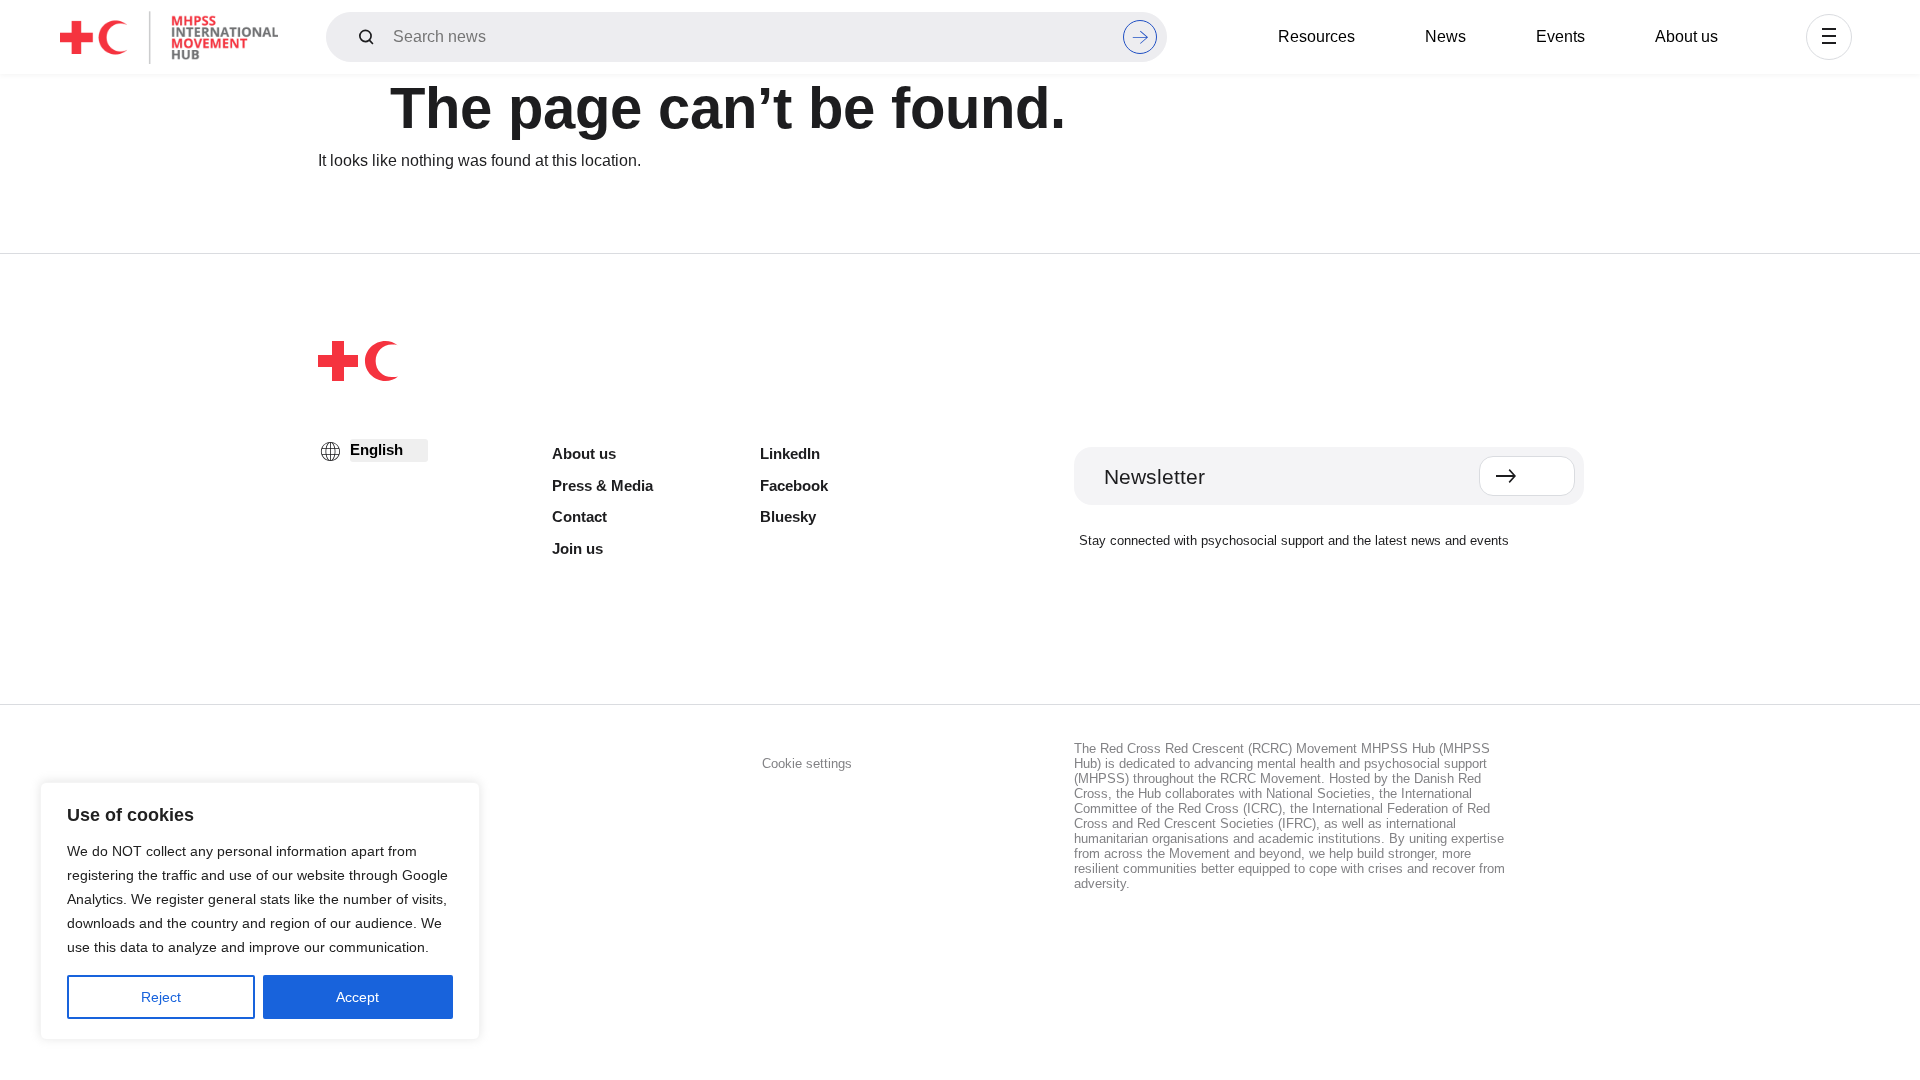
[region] (260, 911)
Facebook (794, 485)
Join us (577, 548)
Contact (579, 516)
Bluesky (788, 516)
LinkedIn (790, 453)
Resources (1316, 36)
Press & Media (602, 485)
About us (1686, 36)
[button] (1829, 37)
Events (1560, 36)
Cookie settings (807, 763)
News (1445, 36)
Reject (161, 997)
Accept (357, 997)
